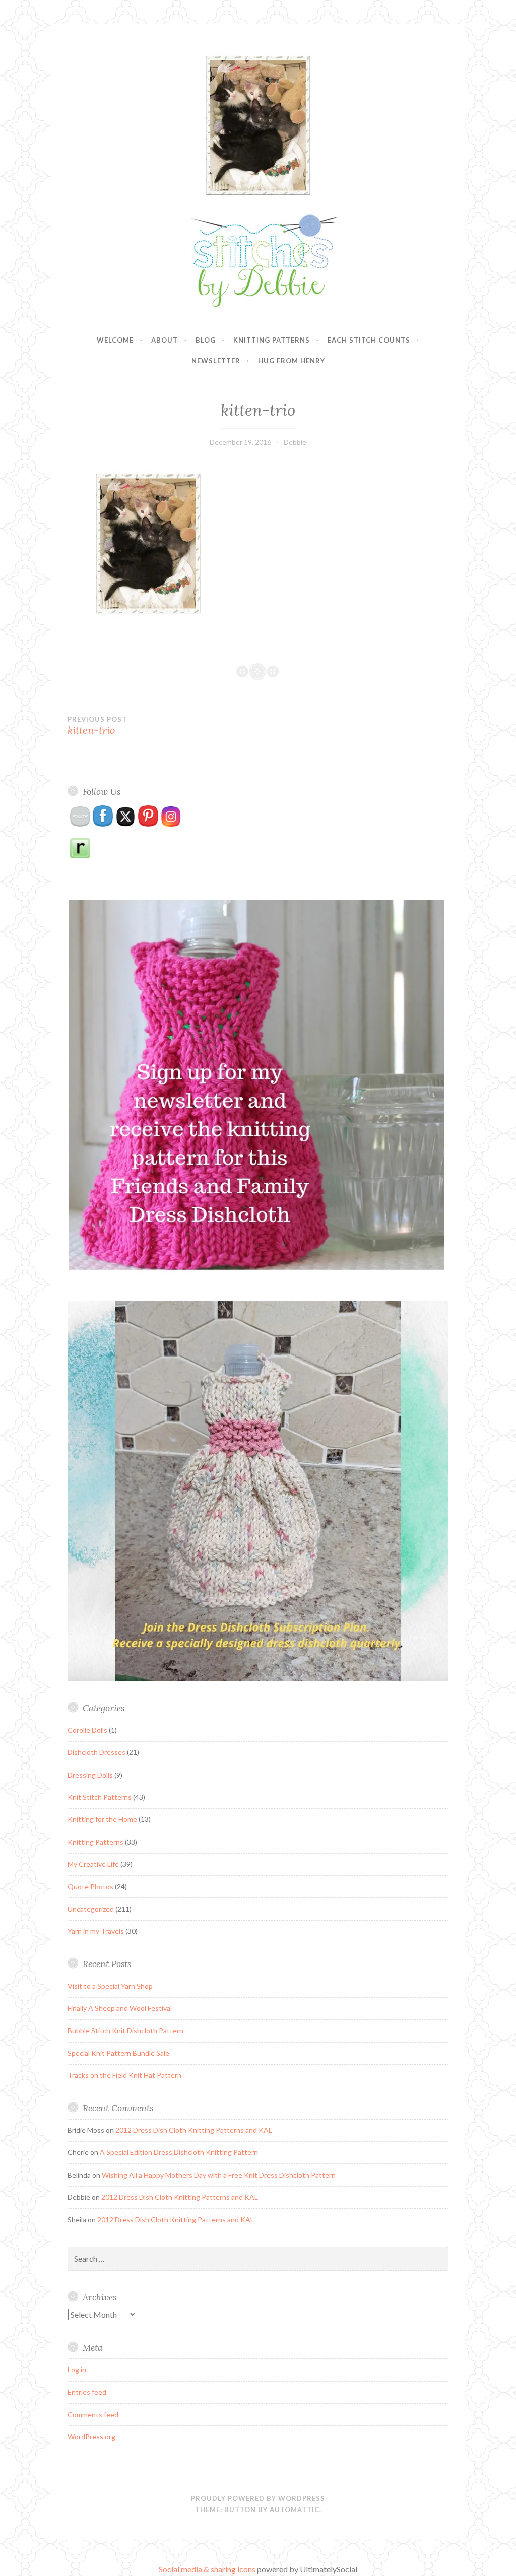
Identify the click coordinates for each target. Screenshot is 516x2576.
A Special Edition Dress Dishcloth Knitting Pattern (179, 2152)
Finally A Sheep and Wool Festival (120, 2008)
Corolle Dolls (87, 1730)
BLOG (206, 340)
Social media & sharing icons (208, 2569)
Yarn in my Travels (96, 1931)
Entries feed (87, 2392)
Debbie (295, 442)
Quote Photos (90, 1887)
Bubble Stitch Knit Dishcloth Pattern (125, 2031)
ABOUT (165, 340)
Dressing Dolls (90, 1775)
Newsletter (216, 361)
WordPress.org (91, 2437)
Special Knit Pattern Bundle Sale (118, 2053)
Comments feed (93, 2415)
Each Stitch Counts (369, 340)
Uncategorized (91, 1909)
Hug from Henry (292, 361)
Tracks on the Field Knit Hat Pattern (124, 2075)
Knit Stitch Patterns (100, 1797)
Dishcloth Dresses (96, 1752)
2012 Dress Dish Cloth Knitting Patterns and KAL (194, 2130)
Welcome (115, 340)
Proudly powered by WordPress (258, 2498)
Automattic (295, 2510)
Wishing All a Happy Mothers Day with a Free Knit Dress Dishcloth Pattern (219, 2175)
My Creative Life (93, 1864)
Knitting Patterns (272, 340)
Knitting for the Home (102, 1819)
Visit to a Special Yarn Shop (110, 1986)
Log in (77, 2370)
